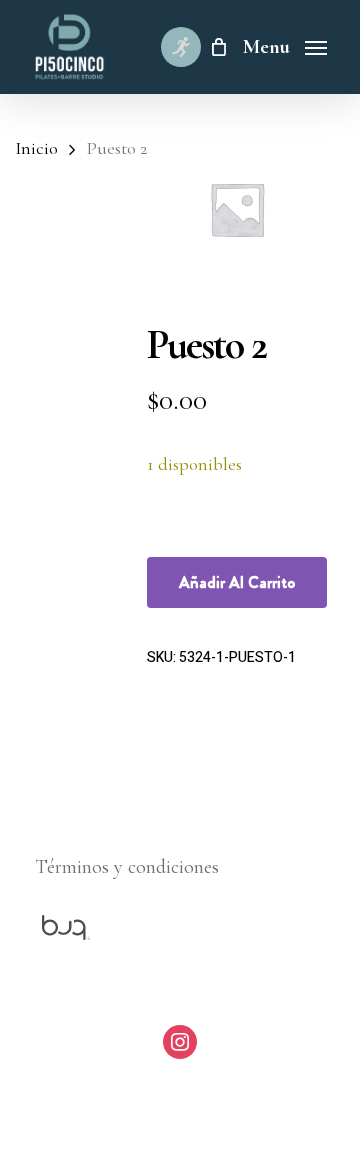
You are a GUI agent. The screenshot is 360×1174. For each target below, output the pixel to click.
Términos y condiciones (127, 867)
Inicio (36, 148)
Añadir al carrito (237, 582)
